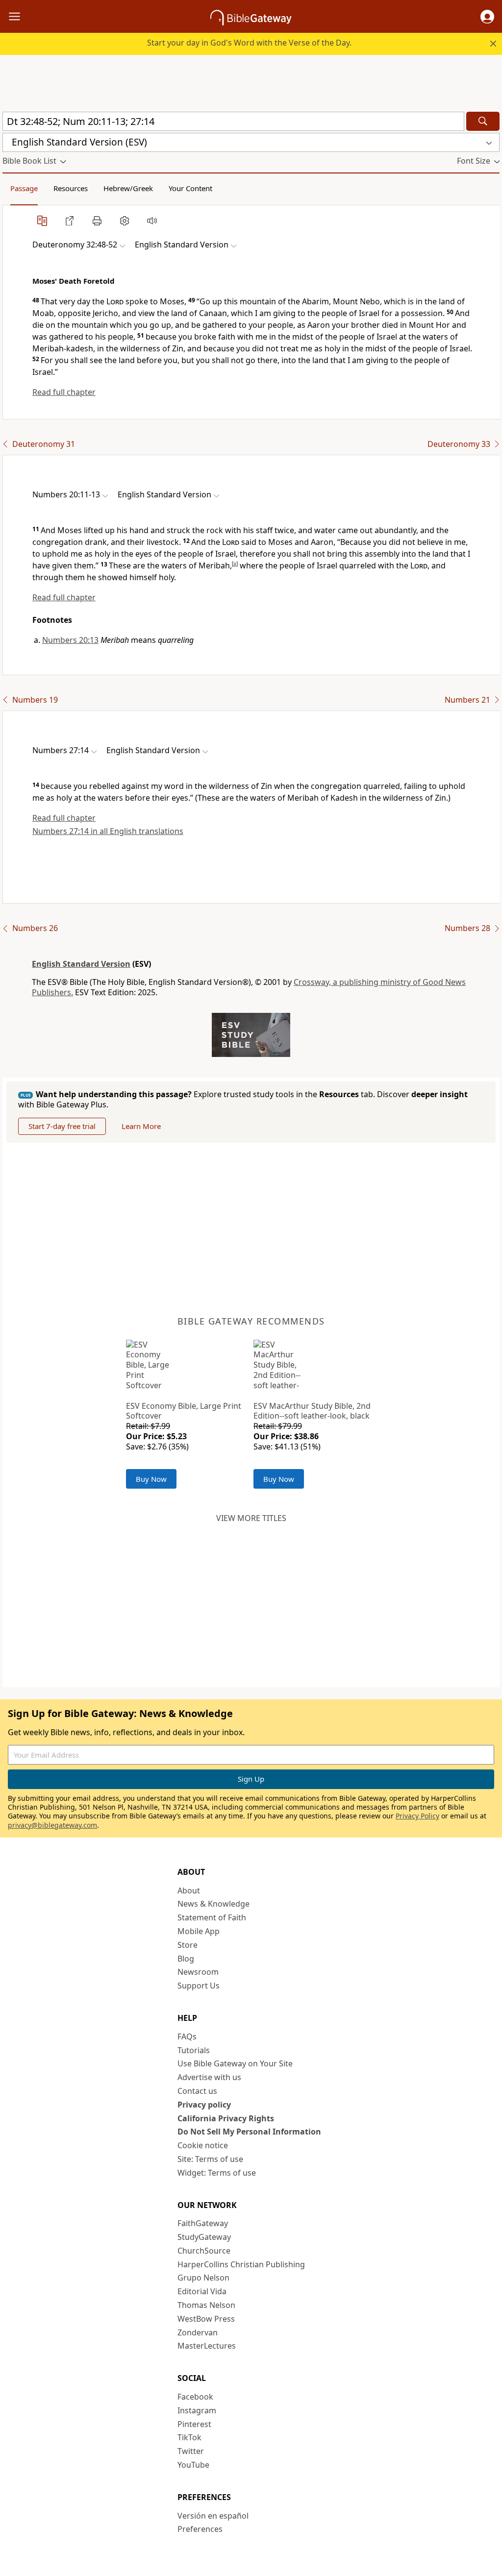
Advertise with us (209, 2077)
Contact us (197, 2091)
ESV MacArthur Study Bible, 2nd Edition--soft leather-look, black (312, 1411)
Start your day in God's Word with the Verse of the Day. (249, 43)
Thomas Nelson (206, 2305)
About (189, 1890)
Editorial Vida (202, 2291)
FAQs (187, 2036)
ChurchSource (204, 2251)
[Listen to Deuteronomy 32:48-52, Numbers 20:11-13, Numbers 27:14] (152, 221)
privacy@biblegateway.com (52, 1825)
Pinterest (194, 2424)
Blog (186, 1959)
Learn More (141, 1126)
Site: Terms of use (210, 2159)
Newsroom (198, 1972)
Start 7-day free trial (62, 1126)
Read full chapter (64, 392)
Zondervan (198, 2332)
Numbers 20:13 (70, 640)
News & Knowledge (213, 1904)
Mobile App (199, 1931)
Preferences (200, 2529)
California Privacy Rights (226, 2118)
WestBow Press (206, 2319)
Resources (71, 188)
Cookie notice (203, 2145)
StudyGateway (204, 2237)
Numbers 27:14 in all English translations (108, 831)
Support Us (199, 1986)
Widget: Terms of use (217, 2173)
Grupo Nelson (203, 2278)
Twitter (191, 2451)
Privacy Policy (417, 1816)
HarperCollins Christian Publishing (241, 2264)
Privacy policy (204, 2105)
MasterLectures (207, 2346)
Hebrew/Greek (128, 188)
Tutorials (194, 2050)
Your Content (190, 188)
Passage (24, 188)
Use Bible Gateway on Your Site (235, 2063)
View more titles (251, 1518)
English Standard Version (81, 964)
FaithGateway (203, 2223)
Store (188, 1945)
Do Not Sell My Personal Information (249, 2132)
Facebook (195, 2397)
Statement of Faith (212, 1917)
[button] (487, 17)
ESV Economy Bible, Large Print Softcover (184, 1411)
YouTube (193, 2465)
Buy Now (151, 1479)
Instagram (197, 2410)
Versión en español (213, 2516)
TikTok (189, 2437)
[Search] (483, 121)
